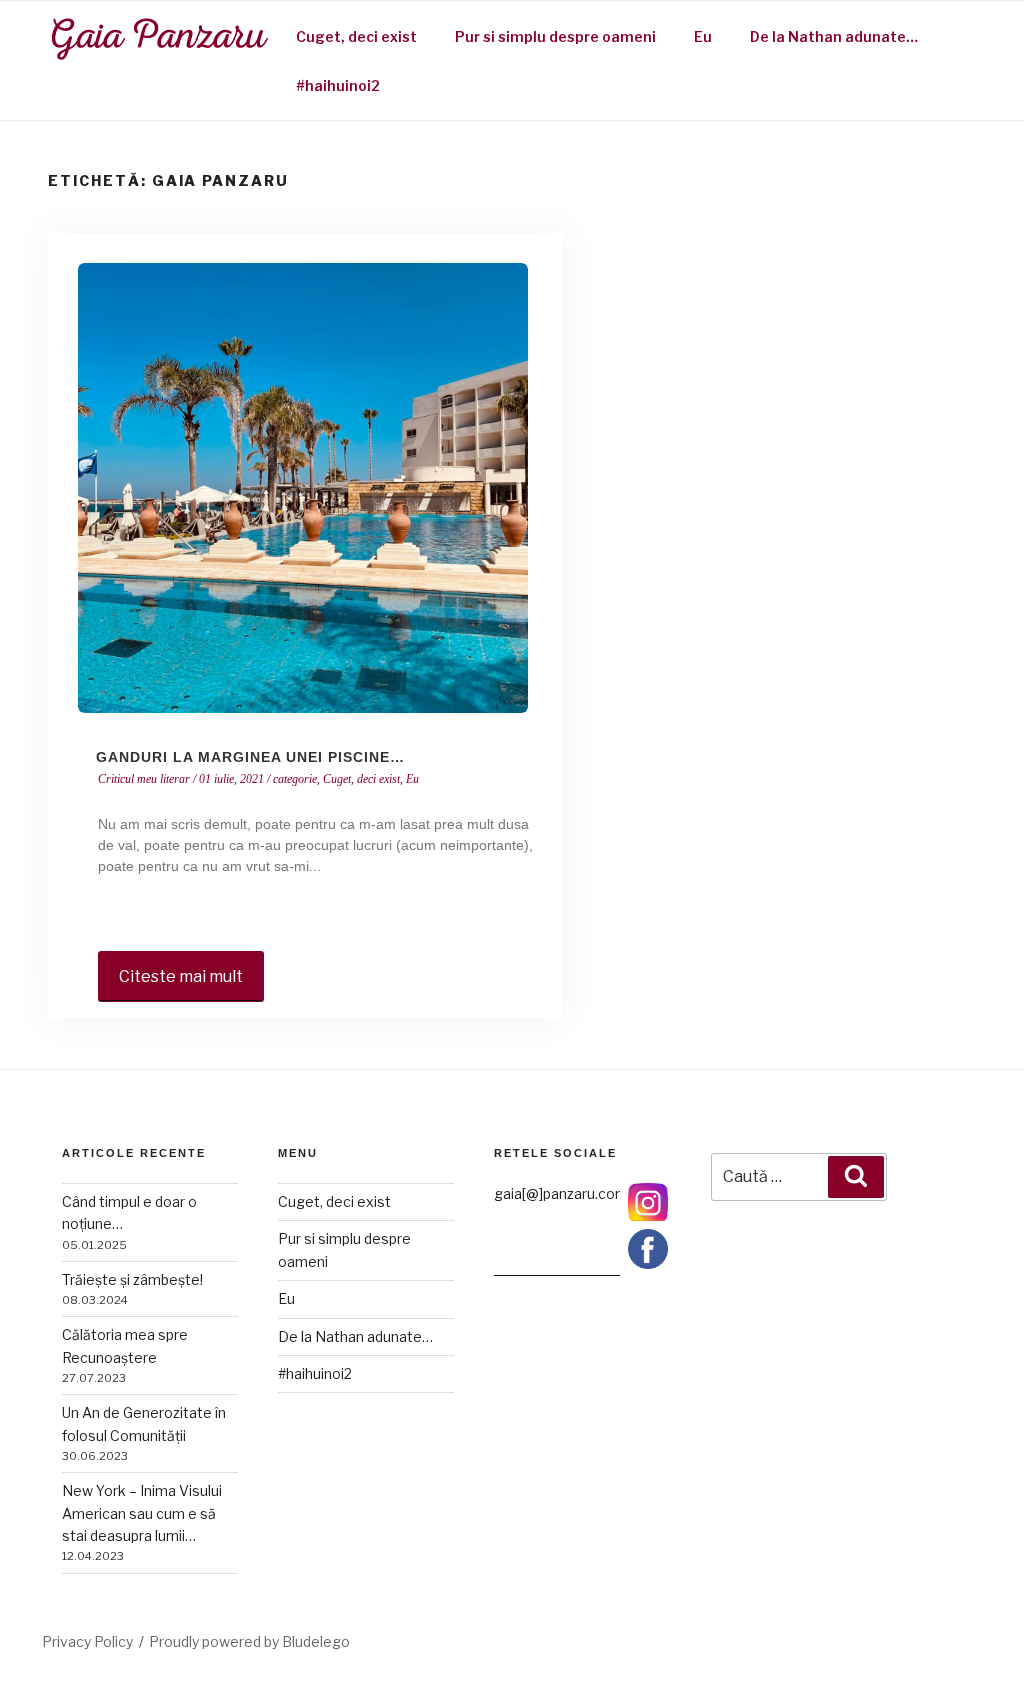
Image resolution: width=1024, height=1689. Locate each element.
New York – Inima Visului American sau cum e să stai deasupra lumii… (142, 1513)
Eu (703, 36)
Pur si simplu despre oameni (555, 36)
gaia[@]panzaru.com (561, 1193)
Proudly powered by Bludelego (249, 1641)
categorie (295, 779)
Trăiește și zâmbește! (132, 1279)
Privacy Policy (87, 1641)
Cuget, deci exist (356, 36)
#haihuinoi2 (338, 85)
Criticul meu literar (144, 779)
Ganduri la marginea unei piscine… (250, 757)
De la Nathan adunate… (834, 36)
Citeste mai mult (181, 976)
